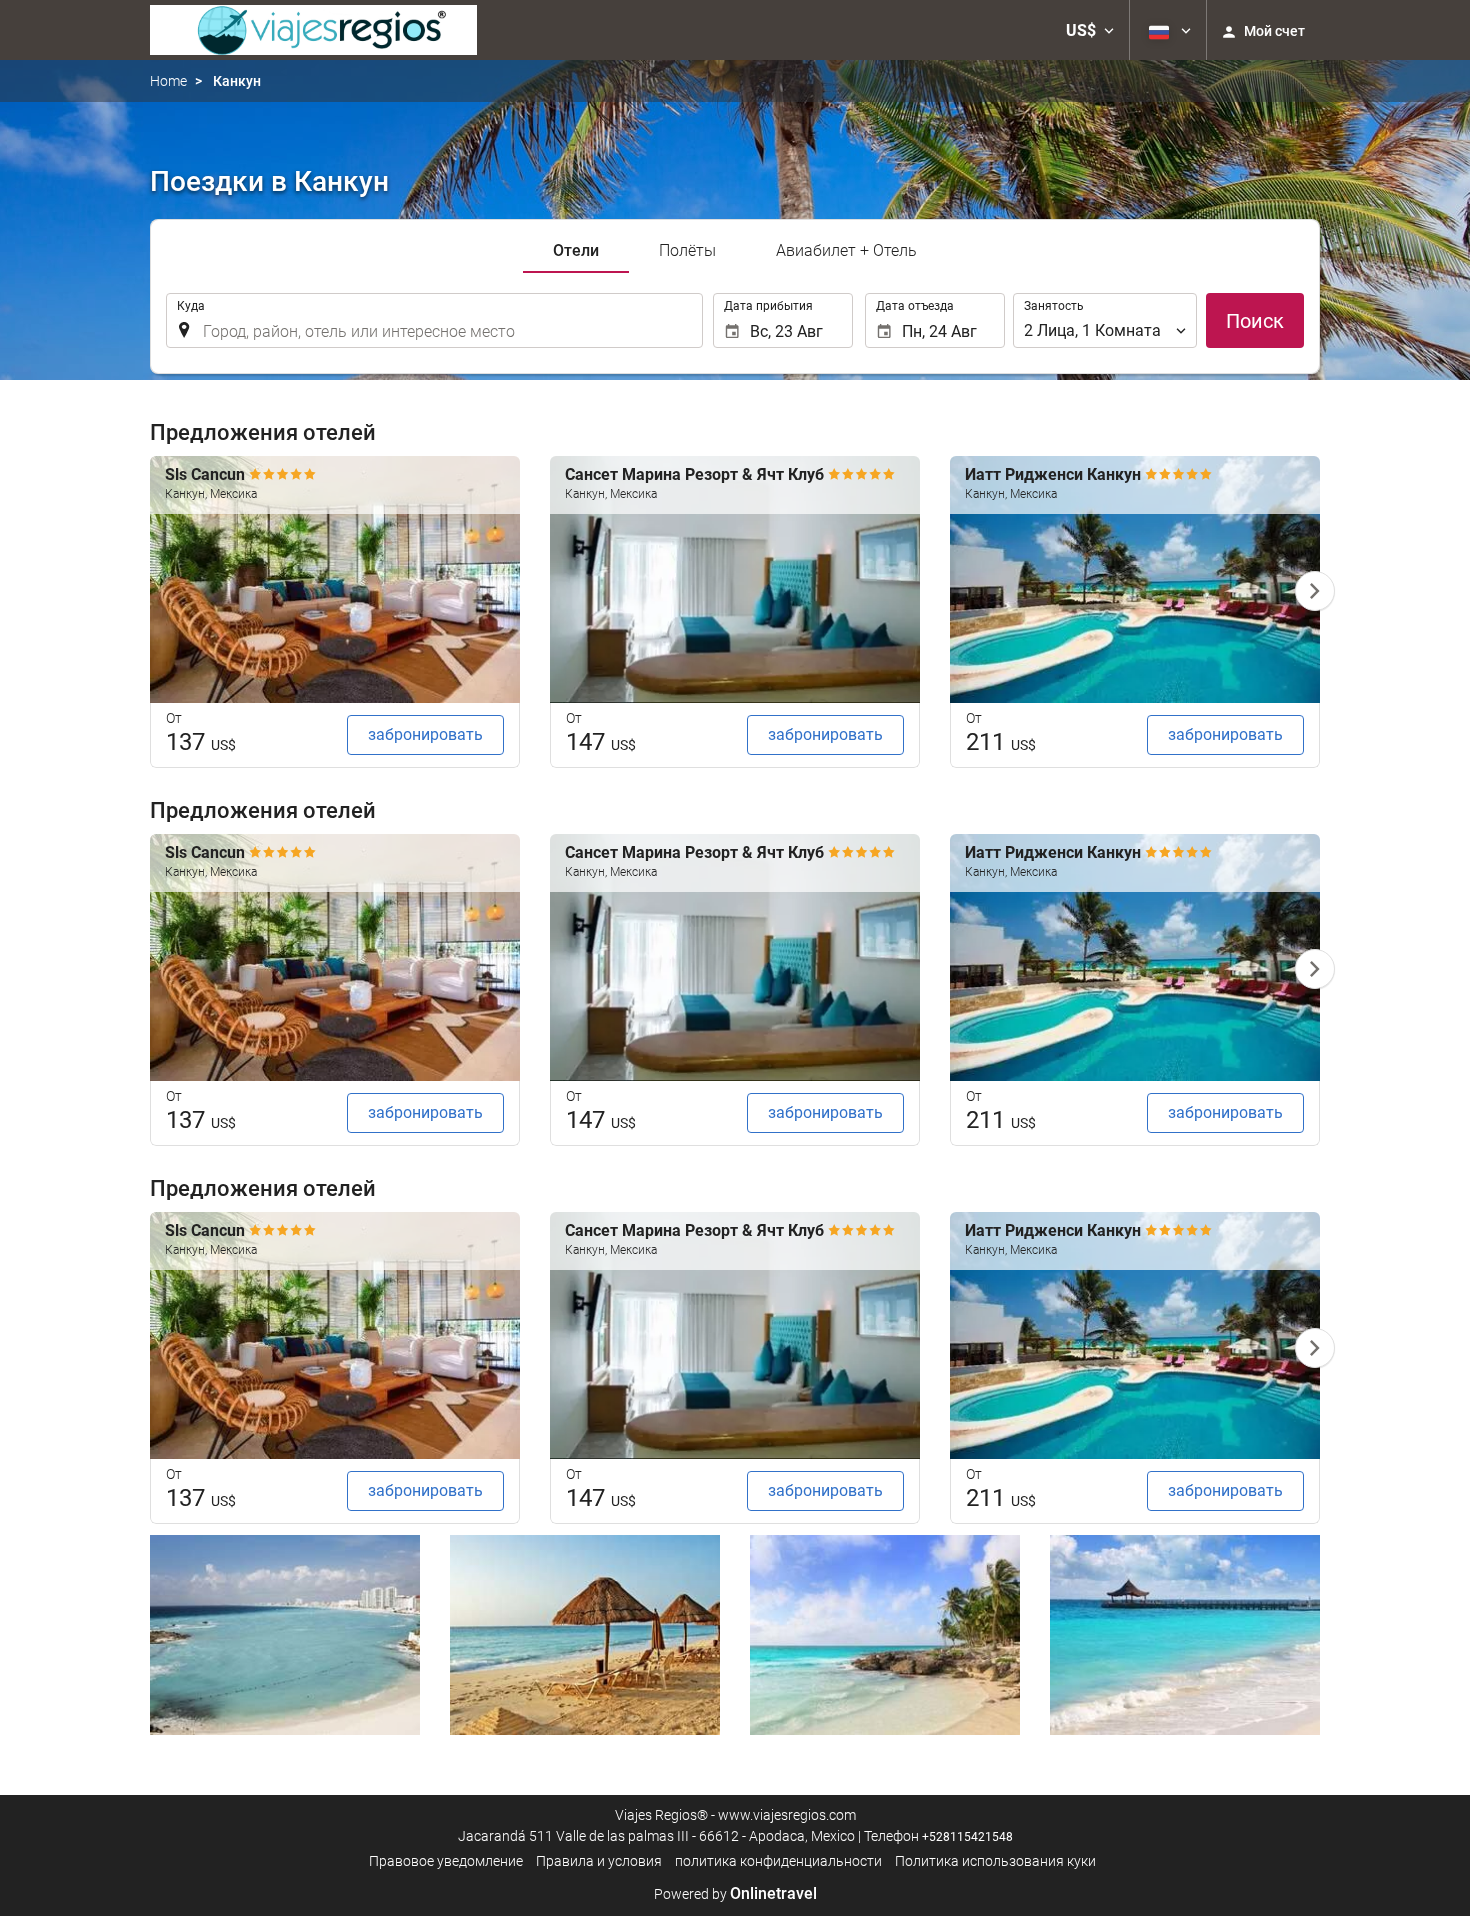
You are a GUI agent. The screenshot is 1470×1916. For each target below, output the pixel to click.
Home (168, 81)
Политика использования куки (995, 1861)
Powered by (735, 1894)
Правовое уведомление (446, 1861)
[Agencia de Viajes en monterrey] (313, 30)
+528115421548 (967, 1837)
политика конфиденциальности (778, 1861)
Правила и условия (599, 1861)
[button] (1090, 30)
